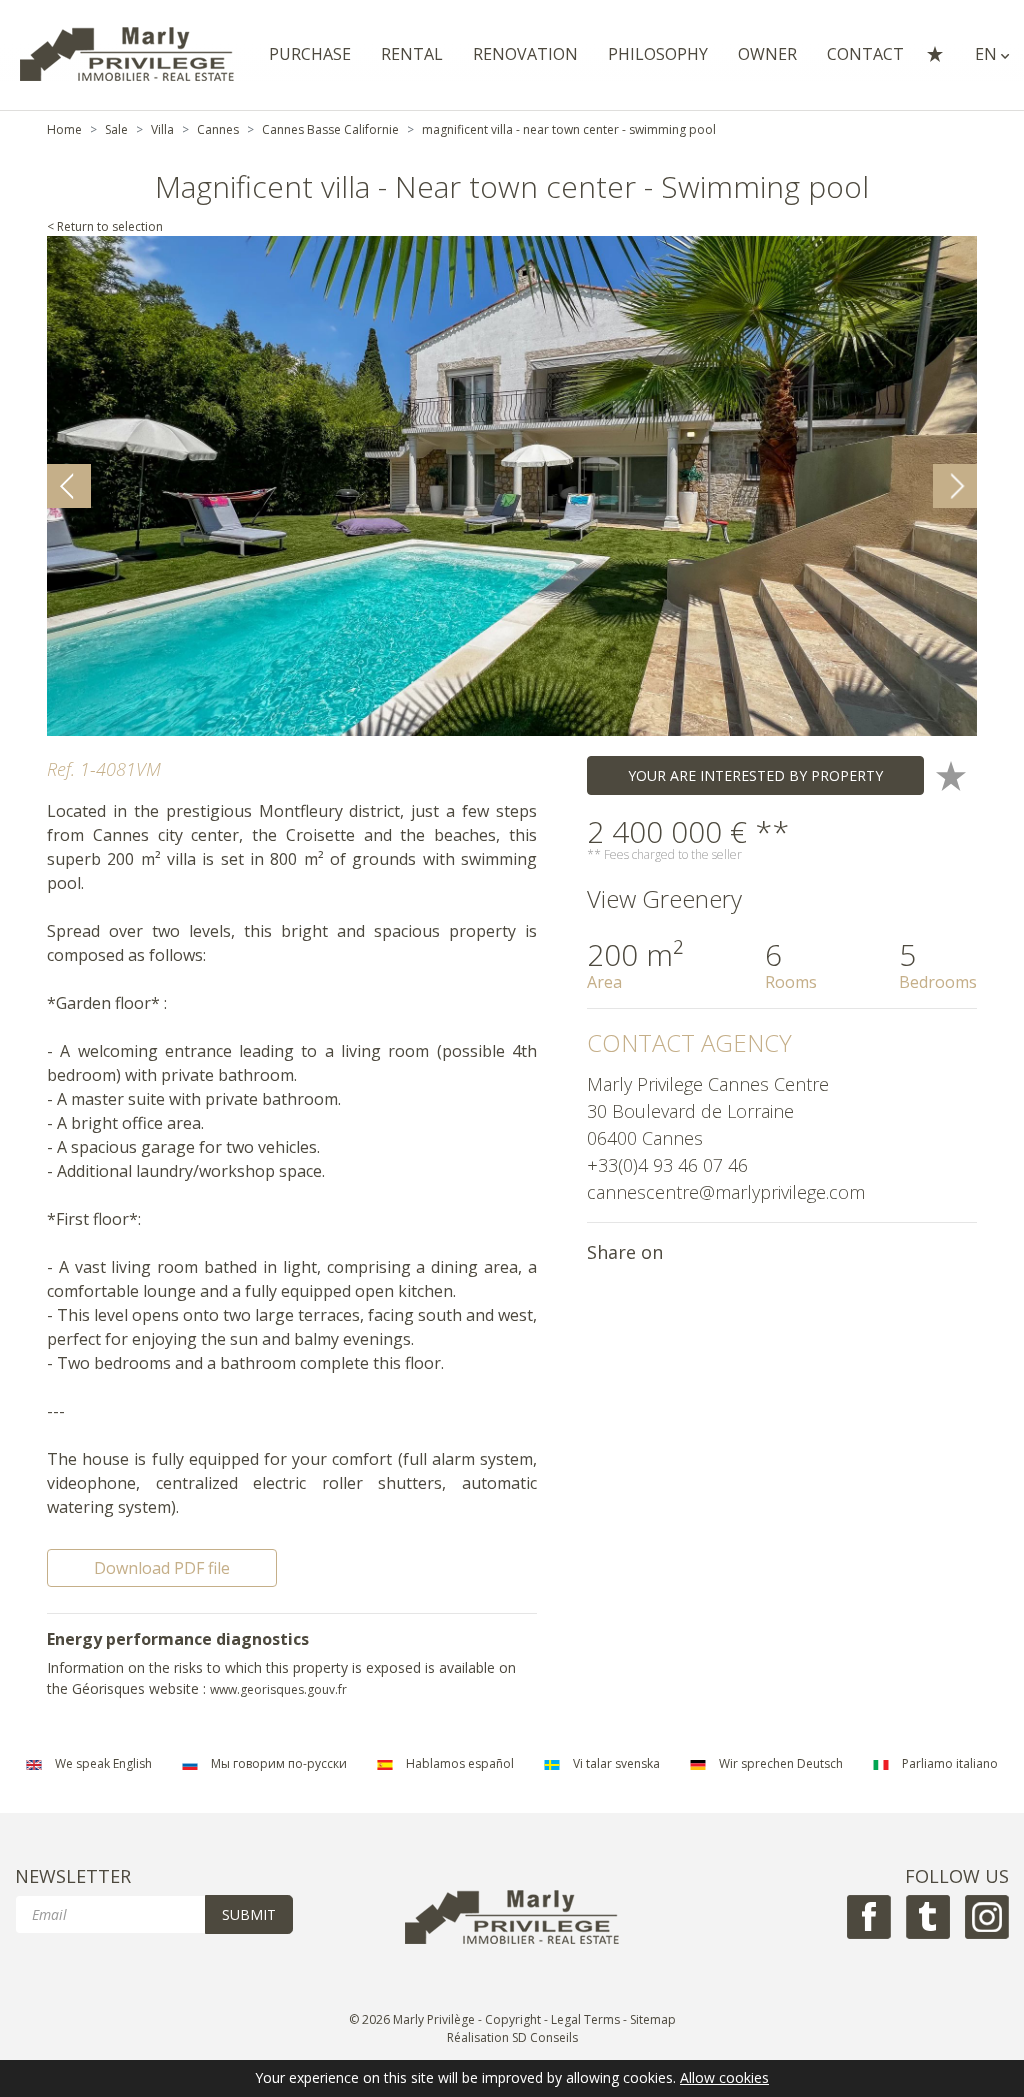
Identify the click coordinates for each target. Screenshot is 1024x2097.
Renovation (525, 54)
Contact (865, 54)
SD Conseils (545, 2037)
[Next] (955, 486)
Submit (249, 1914)
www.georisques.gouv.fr (278, 1689)
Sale (116, 129)
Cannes (218, 129)
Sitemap (653, 2019)
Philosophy (658, 54)
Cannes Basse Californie (330, 129)
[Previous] (69, 486)
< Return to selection (105, 226)
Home (64, 129)
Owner (767, 54)
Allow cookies (724, 2078)
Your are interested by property (755, 775)
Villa (162, 129)
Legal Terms (585, 2019)
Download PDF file (162, 1568)
